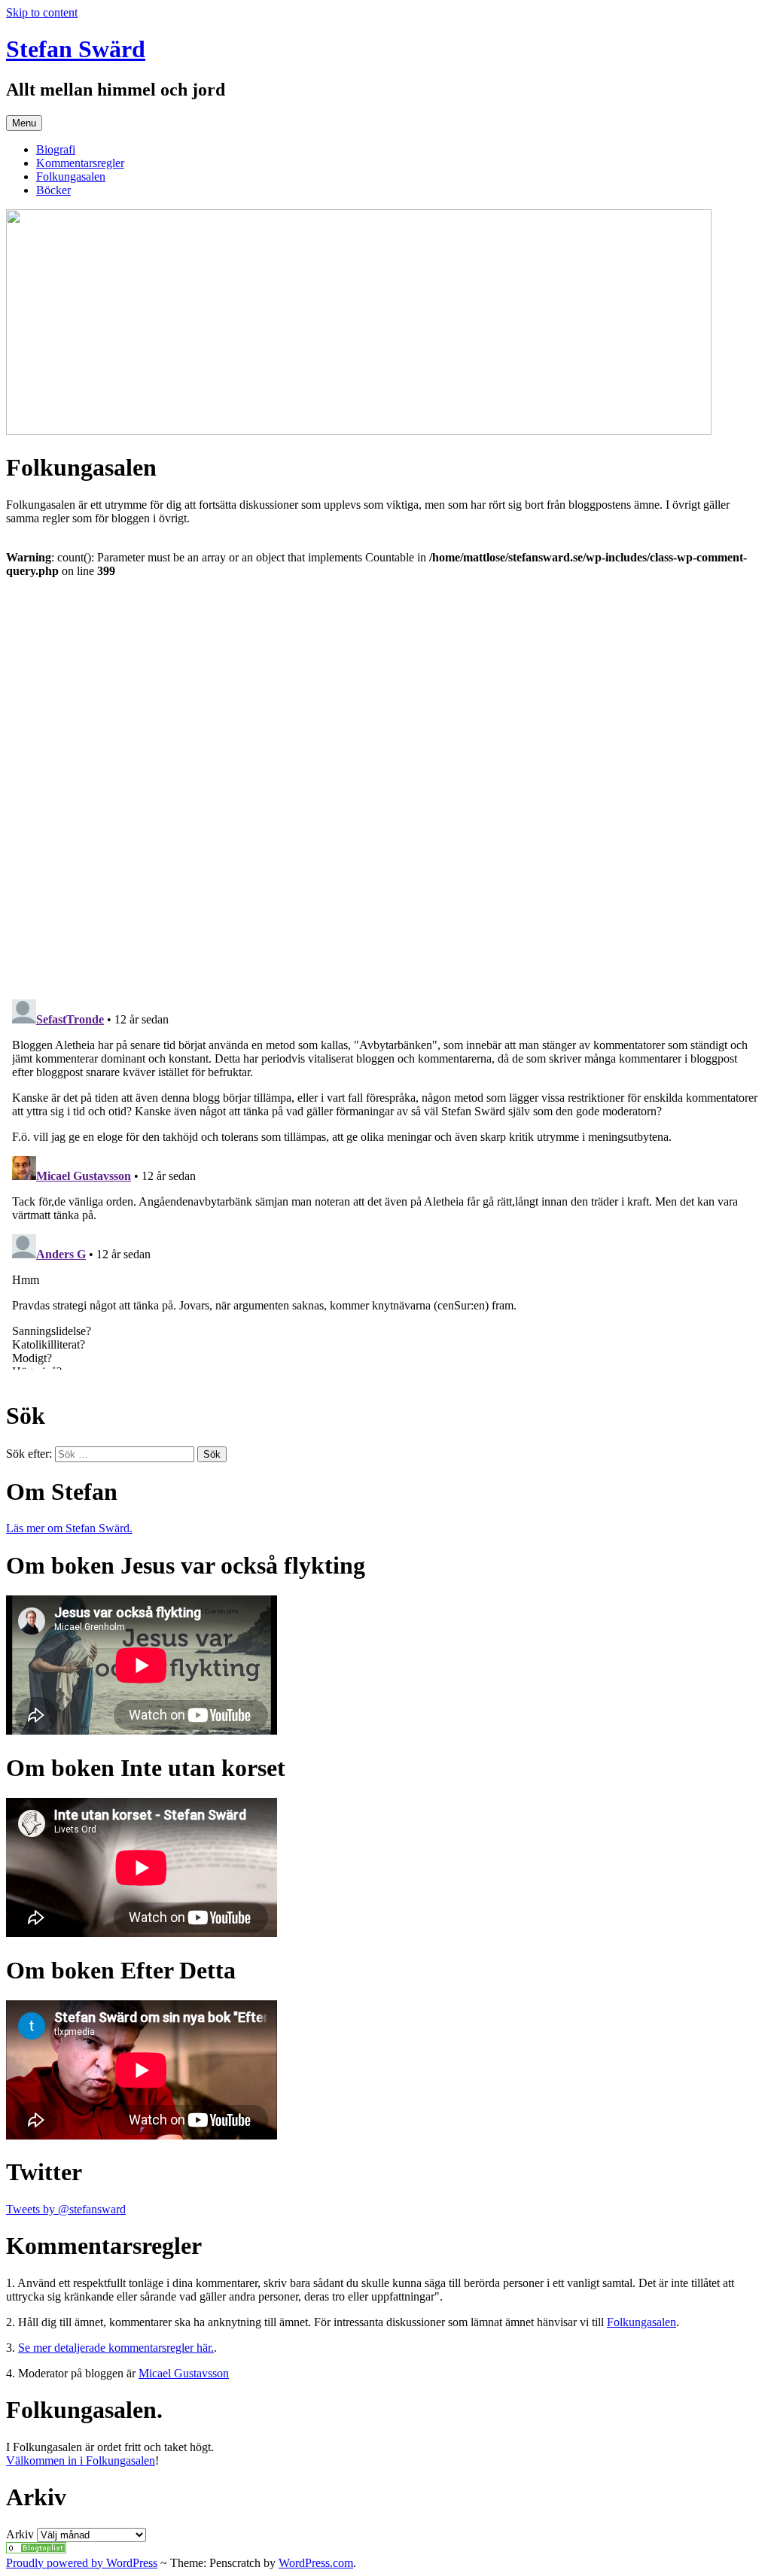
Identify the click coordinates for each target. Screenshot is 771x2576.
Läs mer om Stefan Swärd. (69, 1528)
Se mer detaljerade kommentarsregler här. (116, 2348)
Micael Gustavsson (184, 2373)
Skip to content (42, 12)
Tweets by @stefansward (66, 2209)
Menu (24, 123)
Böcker (53, 190)
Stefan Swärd (76, 49)
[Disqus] (385, 780)
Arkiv (20, 2534)
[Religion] (36, 2549)
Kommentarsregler (80, 163)
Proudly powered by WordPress (82, 2563)
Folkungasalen (71, 176)
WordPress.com (316, 2563)
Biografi (56, 149)
